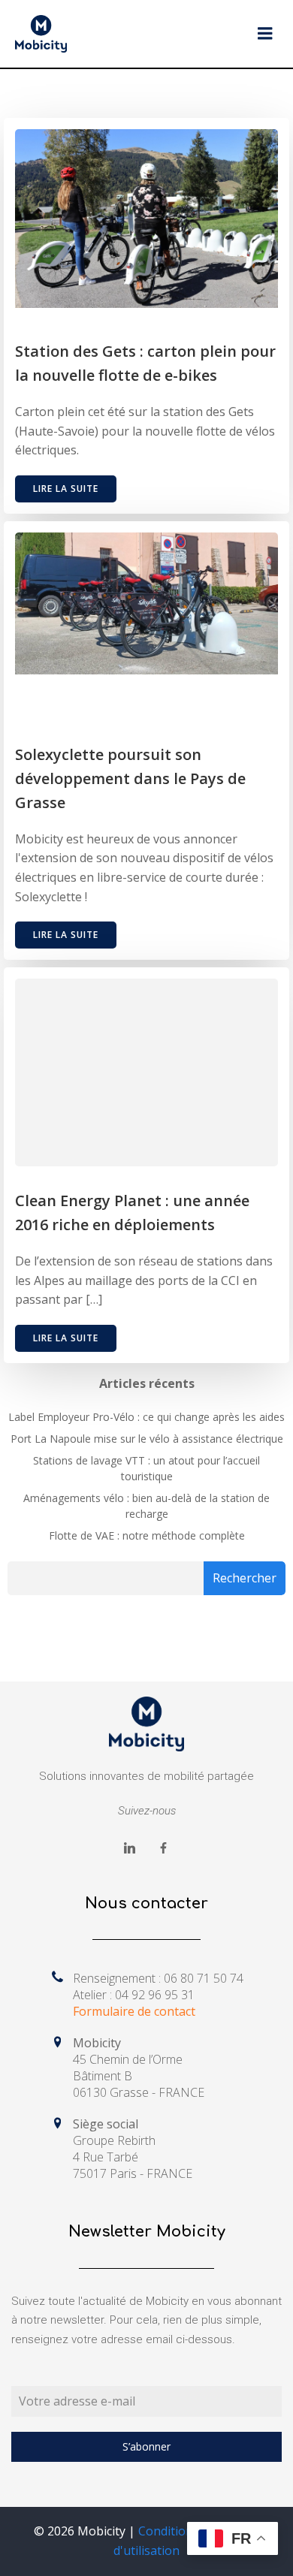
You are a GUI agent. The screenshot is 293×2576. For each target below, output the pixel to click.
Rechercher (245, 1578)
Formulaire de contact (134, 2011)
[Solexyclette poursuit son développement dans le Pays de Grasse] (146, 602)
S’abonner (146, 2446)
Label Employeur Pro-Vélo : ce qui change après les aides (146, 1417)
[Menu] (265, 34)
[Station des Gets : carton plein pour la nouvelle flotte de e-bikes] (146, 217)
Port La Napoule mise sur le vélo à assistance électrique (147, 1439)
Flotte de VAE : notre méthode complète (147, 1535)
